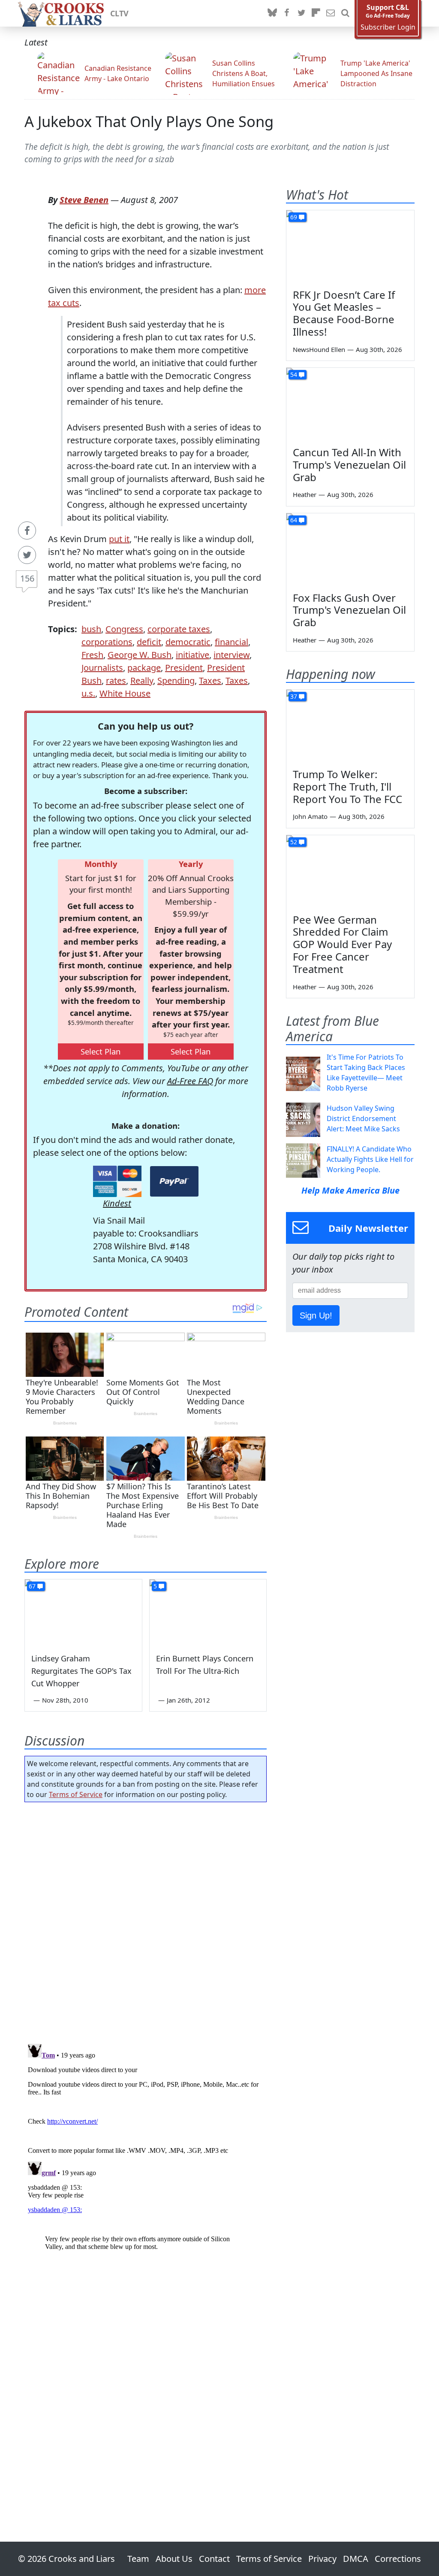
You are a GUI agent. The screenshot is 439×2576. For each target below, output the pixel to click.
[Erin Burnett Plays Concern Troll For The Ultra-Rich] (208, 1612)
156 (27, 578)
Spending (176, 680)
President (184, 668)
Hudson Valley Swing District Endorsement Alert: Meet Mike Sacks (363, 1118)
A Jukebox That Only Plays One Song (149, 121)
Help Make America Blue (350, 1190)
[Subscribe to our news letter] (331, 13)
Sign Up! (316, 1315)
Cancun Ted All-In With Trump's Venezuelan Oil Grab (349, 465)
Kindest (117, 1203)
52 (294, 842)
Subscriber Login (388, 27)
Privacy (322, 2559)
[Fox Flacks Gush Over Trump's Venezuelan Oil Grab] (350, 549)
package (144, 668)
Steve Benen (84, 200)
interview (232, 655)
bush (91, 629)
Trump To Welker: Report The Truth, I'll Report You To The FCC (347, 786)
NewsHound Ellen (319, 349)
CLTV (119, 13)
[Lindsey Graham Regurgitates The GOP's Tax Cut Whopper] (83, 1612)
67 (32, 1586)
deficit (149, 642)
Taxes (210, 680)
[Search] (345, 13)
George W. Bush (140, 655)
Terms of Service (76, 1794)
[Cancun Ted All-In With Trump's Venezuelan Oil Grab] (350, 404)
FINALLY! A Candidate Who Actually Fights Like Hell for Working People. (370, 1159)
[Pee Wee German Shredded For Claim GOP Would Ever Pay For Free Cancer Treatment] (350, 871)
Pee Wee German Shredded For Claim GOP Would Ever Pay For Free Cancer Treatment (342, 944)
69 (294, 217)
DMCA (356, 2559)
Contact (214, 2559)
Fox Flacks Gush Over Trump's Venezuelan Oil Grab (349, 610)
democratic (188, 642)
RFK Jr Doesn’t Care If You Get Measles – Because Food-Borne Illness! (344, 313)
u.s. (88, 693)
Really (142, 680)
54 (294, 374)
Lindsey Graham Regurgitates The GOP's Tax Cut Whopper (81, 1671)
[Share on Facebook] (27, 530)
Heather (305, 494)
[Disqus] (146, 2148)
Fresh (92, 655)
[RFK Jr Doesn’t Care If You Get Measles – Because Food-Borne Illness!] (350, 246)
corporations (107, 642)
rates (116, 680)
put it (119, 539)
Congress (124, 629)
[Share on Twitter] (27, 555)
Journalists (102, 668)
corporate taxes (179, 629)
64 (294, 520)
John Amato (310, 816)
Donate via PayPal (174, 1181)
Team (138, 2559)
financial (232, 642)
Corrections (398, 2559)
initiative (192, 655)
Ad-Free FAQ (190, 1081)
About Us (174, 2559)
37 (294, 696)
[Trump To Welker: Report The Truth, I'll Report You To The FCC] (350, 726)
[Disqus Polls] (146, 1920)
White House (125, 693)
